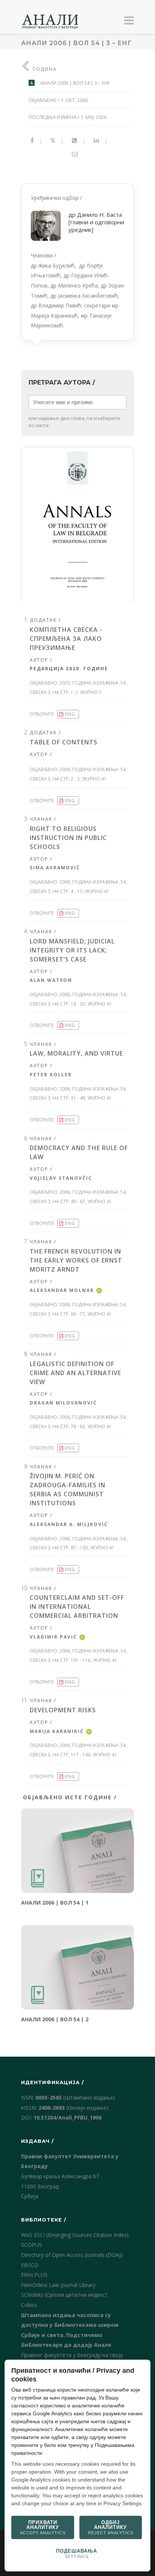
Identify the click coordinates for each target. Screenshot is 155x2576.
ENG (70, 714)
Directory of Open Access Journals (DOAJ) (72, 2255)
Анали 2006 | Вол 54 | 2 (55, 2019)
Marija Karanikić (57, 1731)
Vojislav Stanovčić (61, 1178)
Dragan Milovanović (63, 1403)
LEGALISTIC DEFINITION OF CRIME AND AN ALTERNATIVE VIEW (75, 1373)
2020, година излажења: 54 (93, 683)
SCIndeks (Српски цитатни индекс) (64, 2295)
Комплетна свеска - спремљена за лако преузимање (66, 639)
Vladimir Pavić (53, 1637)
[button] (77, 525)
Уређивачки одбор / (77, 262)
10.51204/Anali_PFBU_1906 (68, 2117)
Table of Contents (64, 742)
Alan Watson (51, 980)
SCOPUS (31, 2245)
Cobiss (29, 2305)
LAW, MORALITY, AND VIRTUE (76, 1053)
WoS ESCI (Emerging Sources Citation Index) (75, 2235)
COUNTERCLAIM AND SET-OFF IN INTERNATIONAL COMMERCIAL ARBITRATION (77, 1607)
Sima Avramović (55, 868)
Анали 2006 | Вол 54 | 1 (55, 1903)
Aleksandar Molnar (62, 1290)
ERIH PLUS (34, 2275)
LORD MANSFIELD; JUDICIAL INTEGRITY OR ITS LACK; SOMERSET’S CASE (72, 950)
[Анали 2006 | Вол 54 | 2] (77, 1967)
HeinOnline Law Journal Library (58, 2285)
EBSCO (30, 2265)
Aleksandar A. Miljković (69, 1524)
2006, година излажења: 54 (93, 769)
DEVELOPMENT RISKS (63, 1710)
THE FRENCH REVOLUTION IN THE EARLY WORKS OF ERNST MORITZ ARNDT (76, 1260)
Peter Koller (51, 1075)
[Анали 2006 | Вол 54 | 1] (77, 1851)
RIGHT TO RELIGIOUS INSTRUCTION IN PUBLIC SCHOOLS (68, 838)
